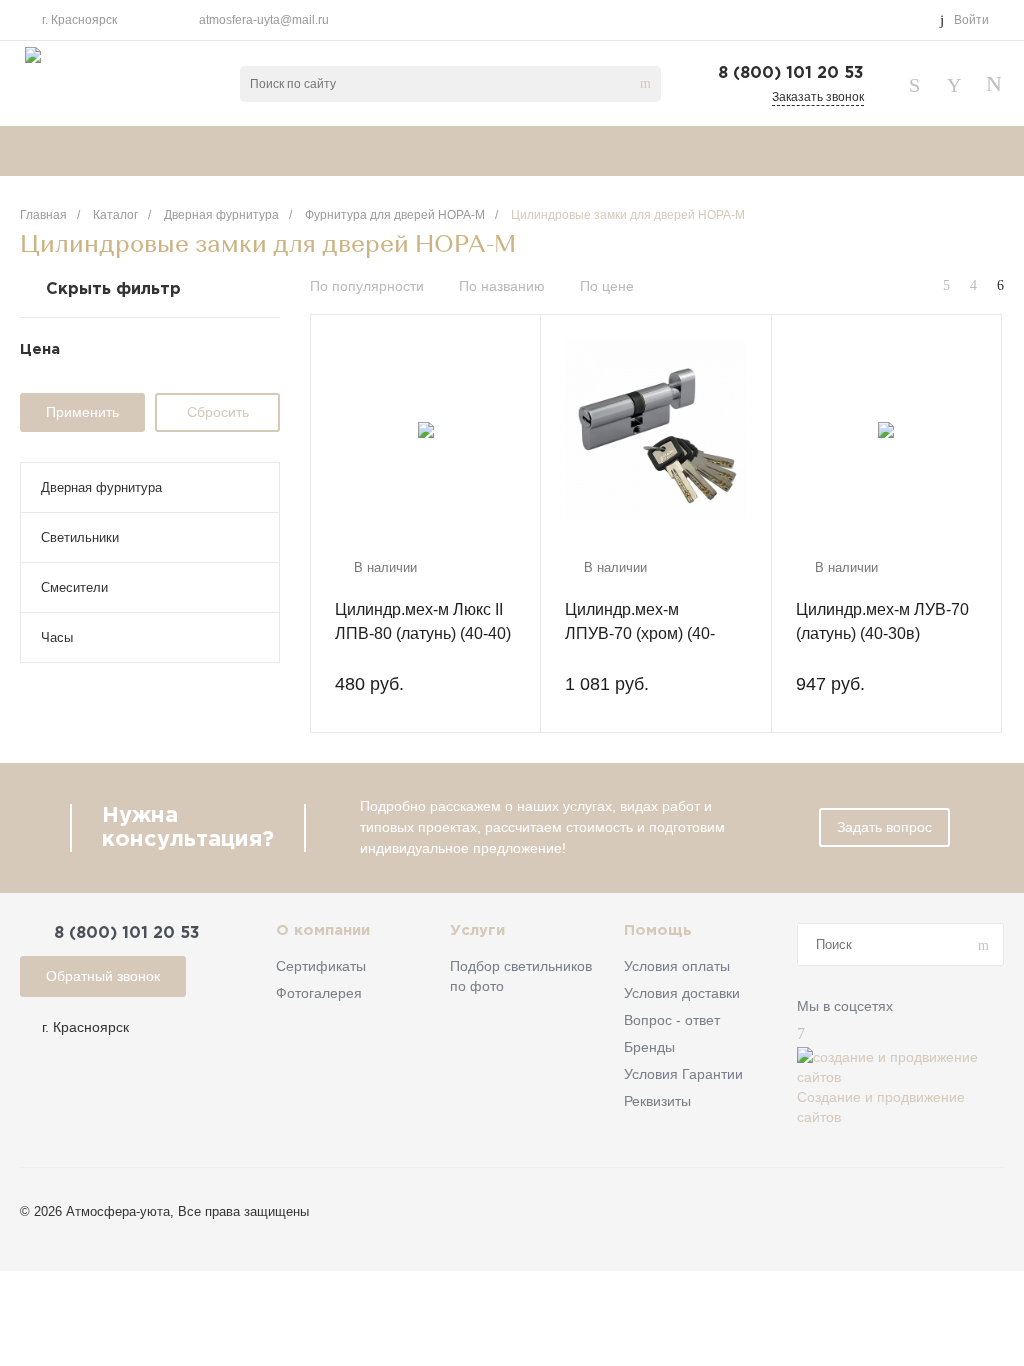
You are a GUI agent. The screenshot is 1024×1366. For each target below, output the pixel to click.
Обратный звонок (103, 976)
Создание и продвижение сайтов (881, 1106)
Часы (57, 637)
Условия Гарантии (683, 1074)
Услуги (477, 930)
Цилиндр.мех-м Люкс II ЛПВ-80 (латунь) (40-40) (423, 621)
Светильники (80, 537)
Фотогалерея (319, 993)
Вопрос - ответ (672, 1020)
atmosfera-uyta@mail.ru (264, 20)
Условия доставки (682, 993)
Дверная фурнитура (101, 487)
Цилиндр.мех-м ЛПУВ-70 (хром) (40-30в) (640, 633)
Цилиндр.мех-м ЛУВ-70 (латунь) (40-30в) (882, 621)
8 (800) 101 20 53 (791, 73)
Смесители (74, 587)
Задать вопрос (884, 827)
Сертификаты (321, 966)
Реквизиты (657, 1101)
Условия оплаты (677, 966)
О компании (323, 930)
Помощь (658, 930)
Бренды (649, 1047)
